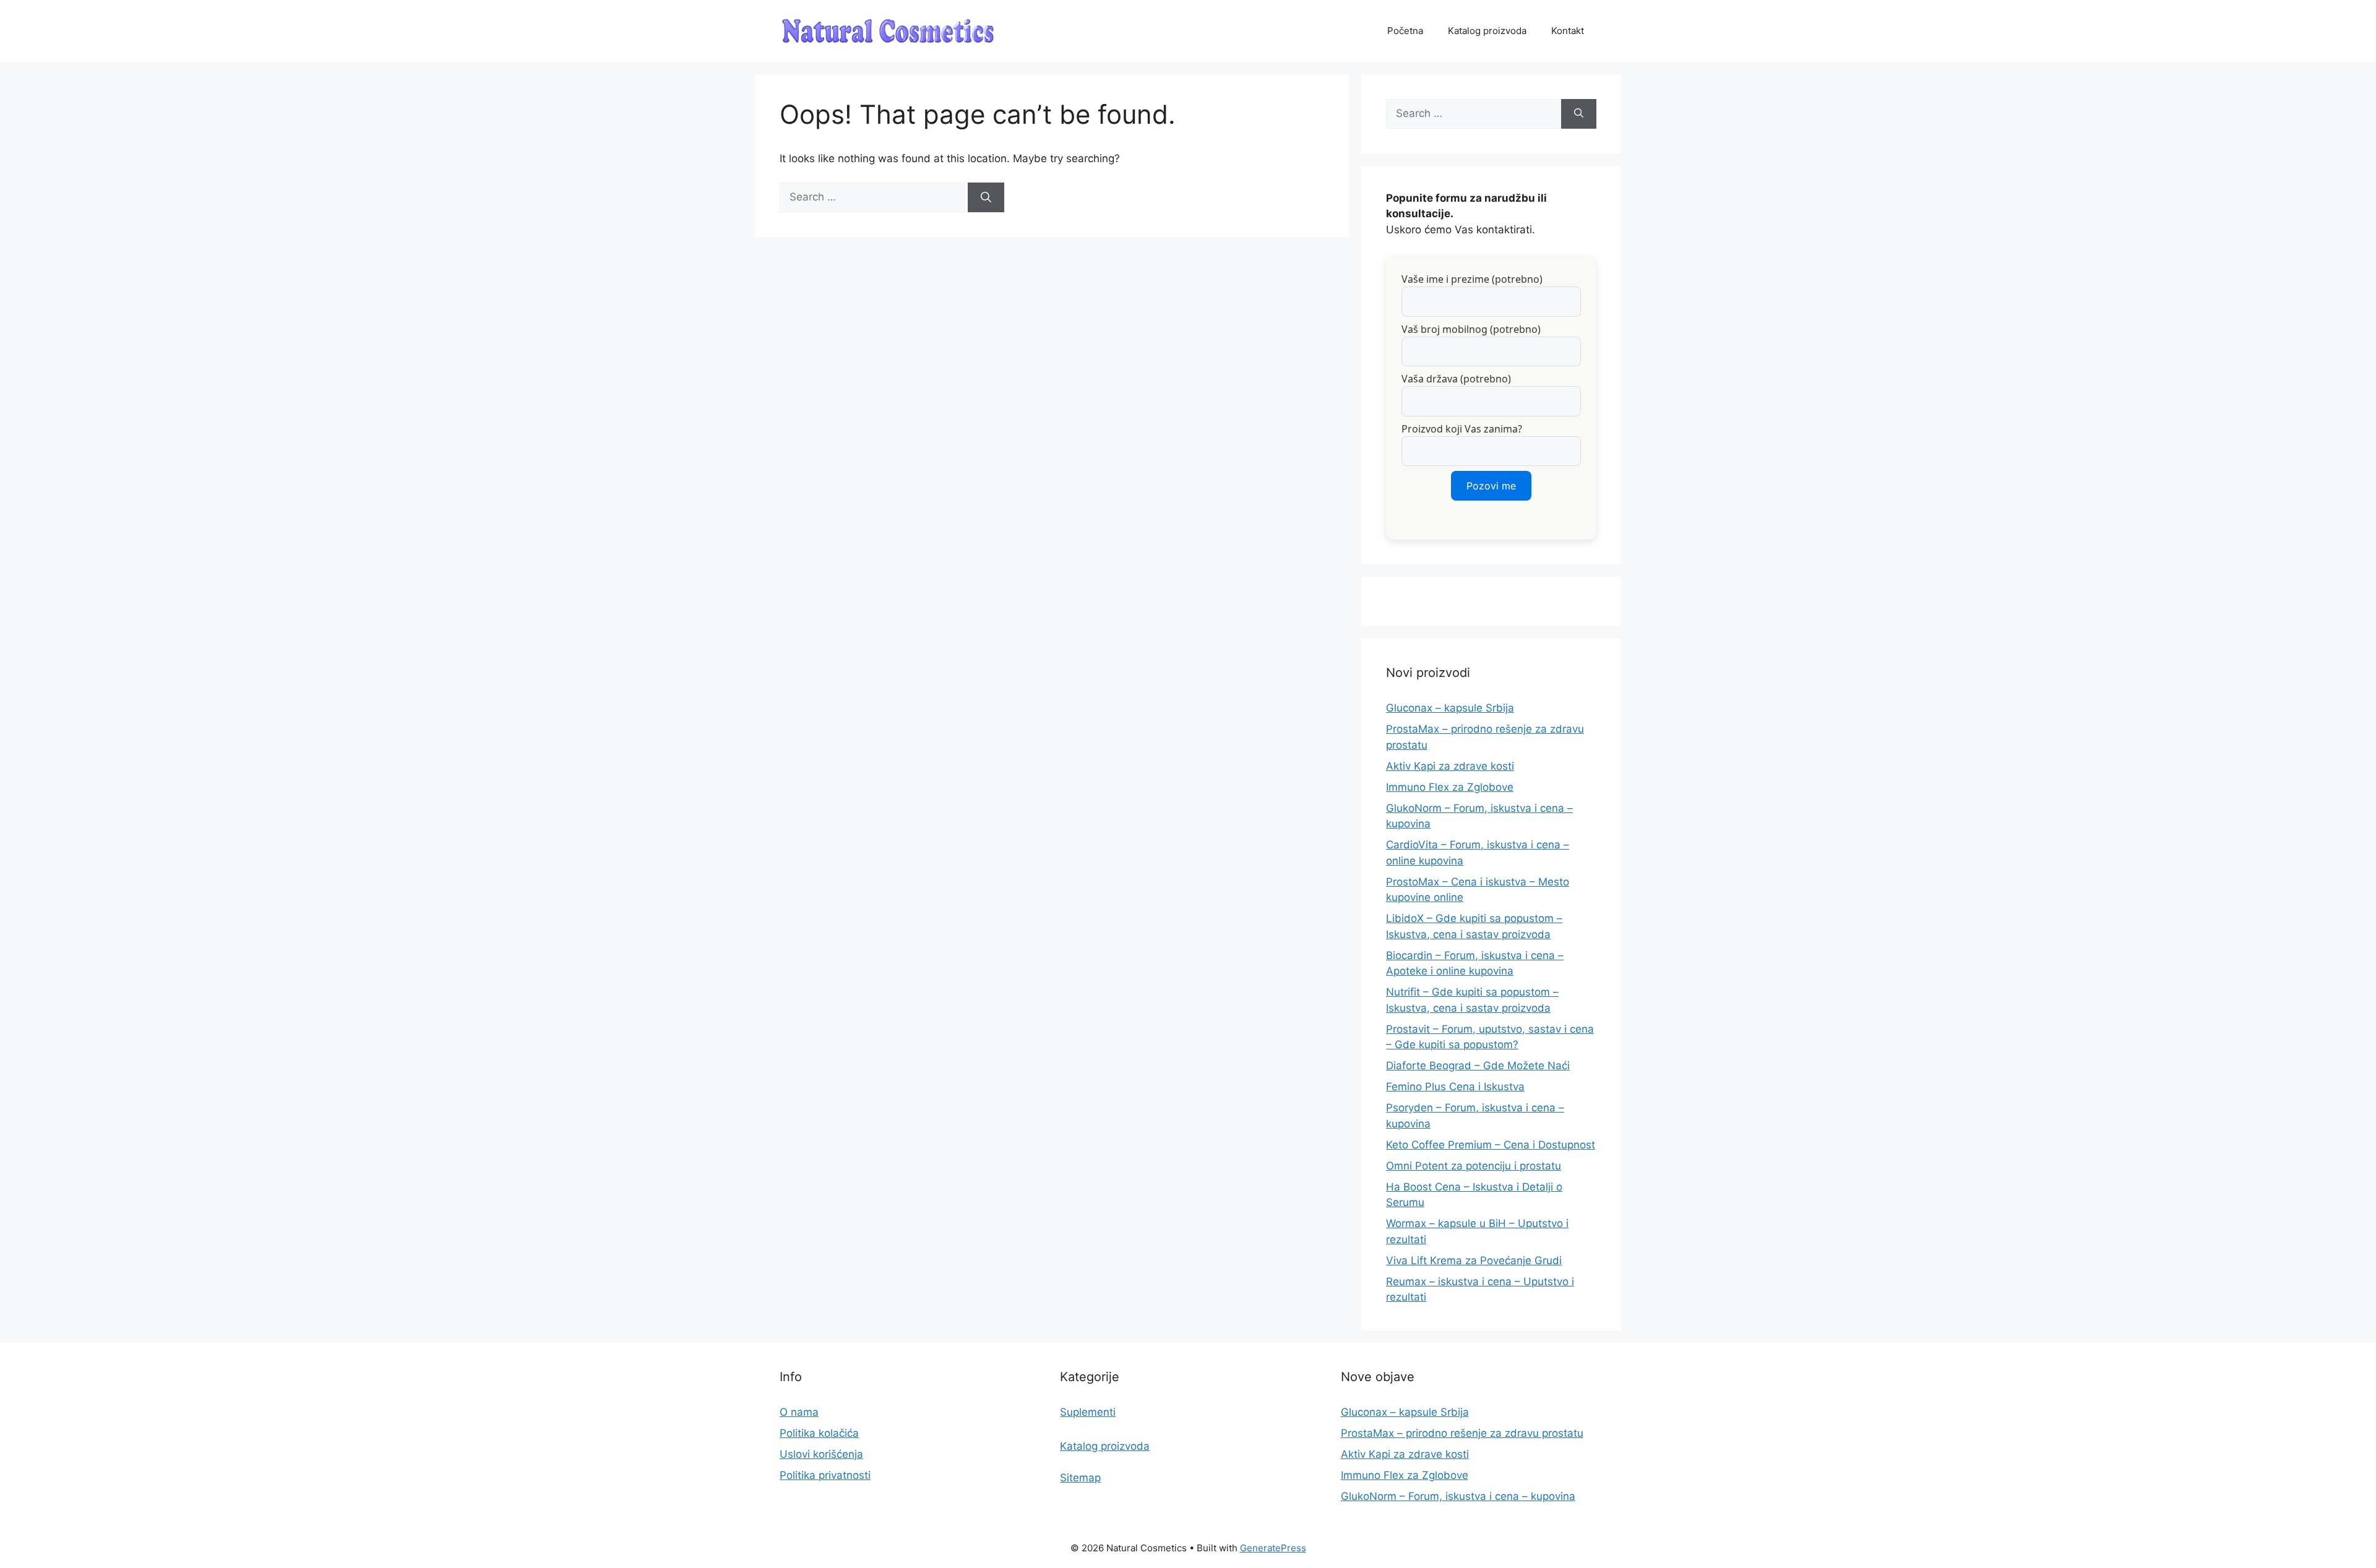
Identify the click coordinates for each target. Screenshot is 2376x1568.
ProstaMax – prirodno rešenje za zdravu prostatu (1462, 1433)
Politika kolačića (819, 1433)
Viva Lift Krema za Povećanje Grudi (1474, 1260)
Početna (1405, 31)
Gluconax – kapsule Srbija (1450, 708)
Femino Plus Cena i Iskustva (1455, 1087)
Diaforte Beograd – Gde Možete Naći (1478, 1066)
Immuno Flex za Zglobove (1450, 787)
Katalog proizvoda (1487, 31)
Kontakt (1568, 31)
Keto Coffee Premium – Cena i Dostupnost (1491, 1145)
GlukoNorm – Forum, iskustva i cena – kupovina (1458, 1496)
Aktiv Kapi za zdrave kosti (1450, 766)
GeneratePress (1273, 1548)
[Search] (986, 197)
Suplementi (1088, 1412)
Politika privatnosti (825, 1475)
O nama (799, 1412)
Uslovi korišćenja (821, 1454)
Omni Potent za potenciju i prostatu (1474, 1166)
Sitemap (1080, 1478)
